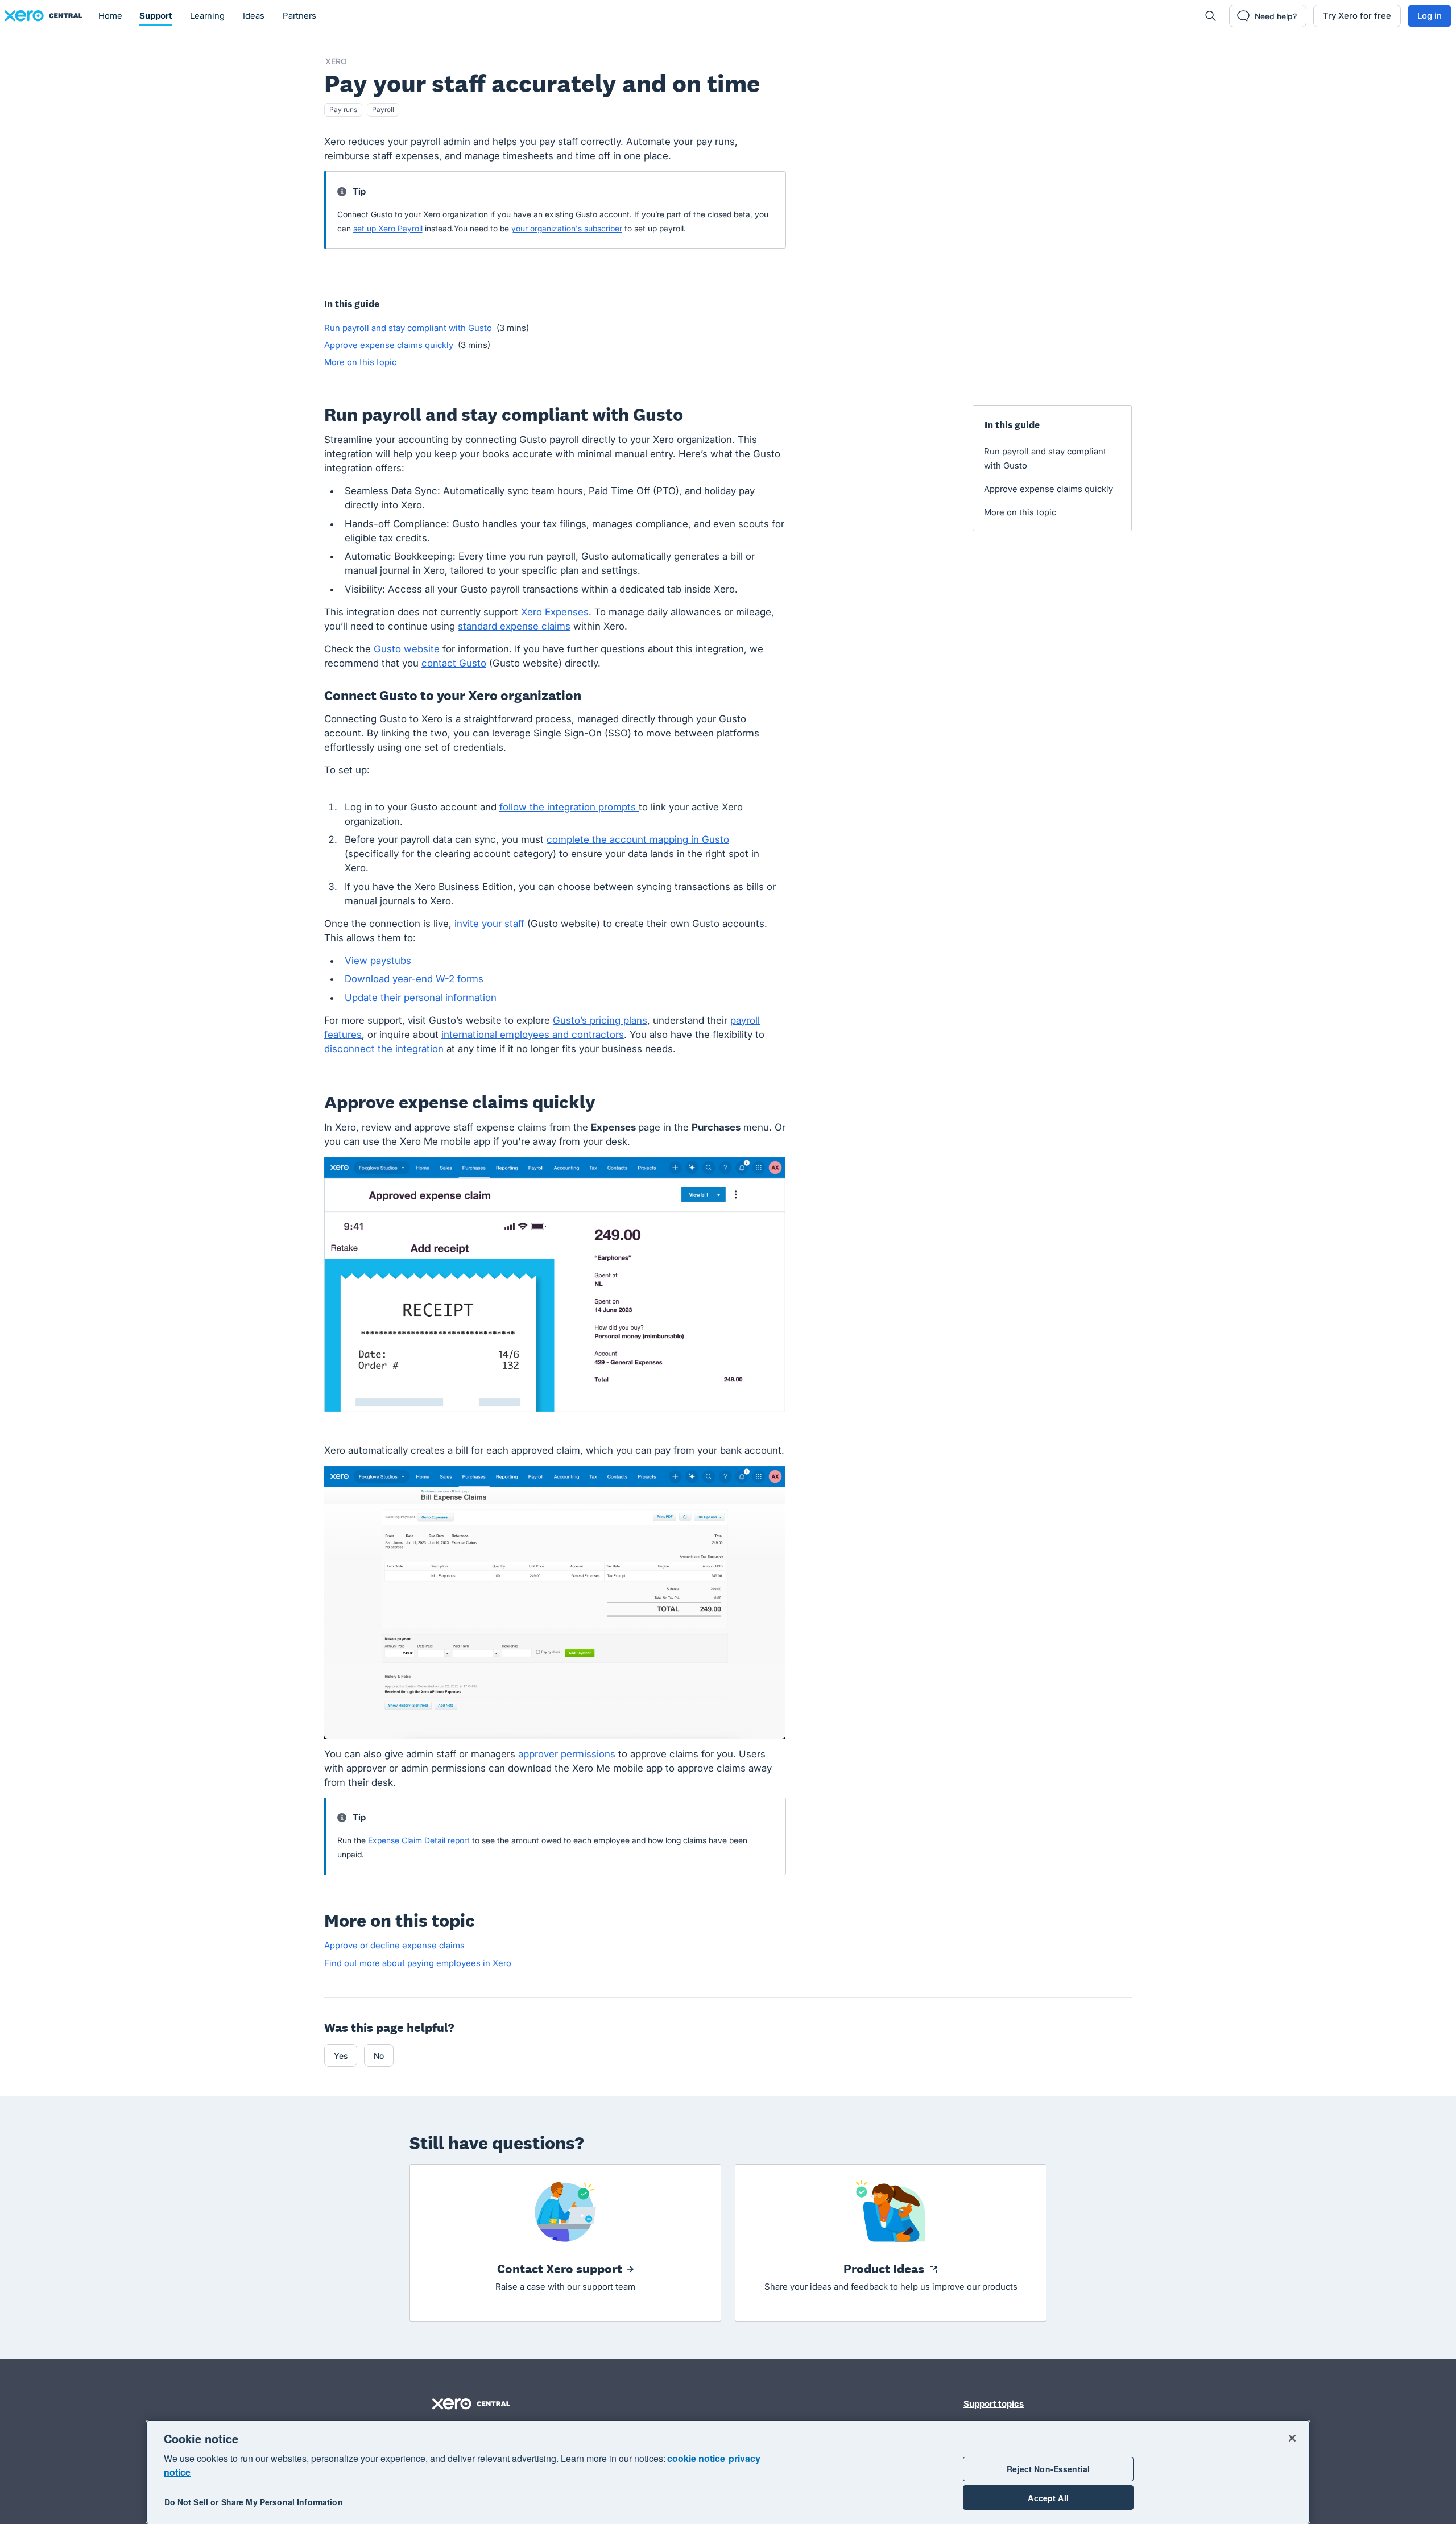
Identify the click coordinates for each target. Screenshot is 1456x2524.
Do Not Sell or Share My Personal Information (254, 2502)
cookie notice (696, 2458)
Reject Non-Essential (1048, 2469)
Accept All (1048, 2498)
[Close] (1292, 2438)
